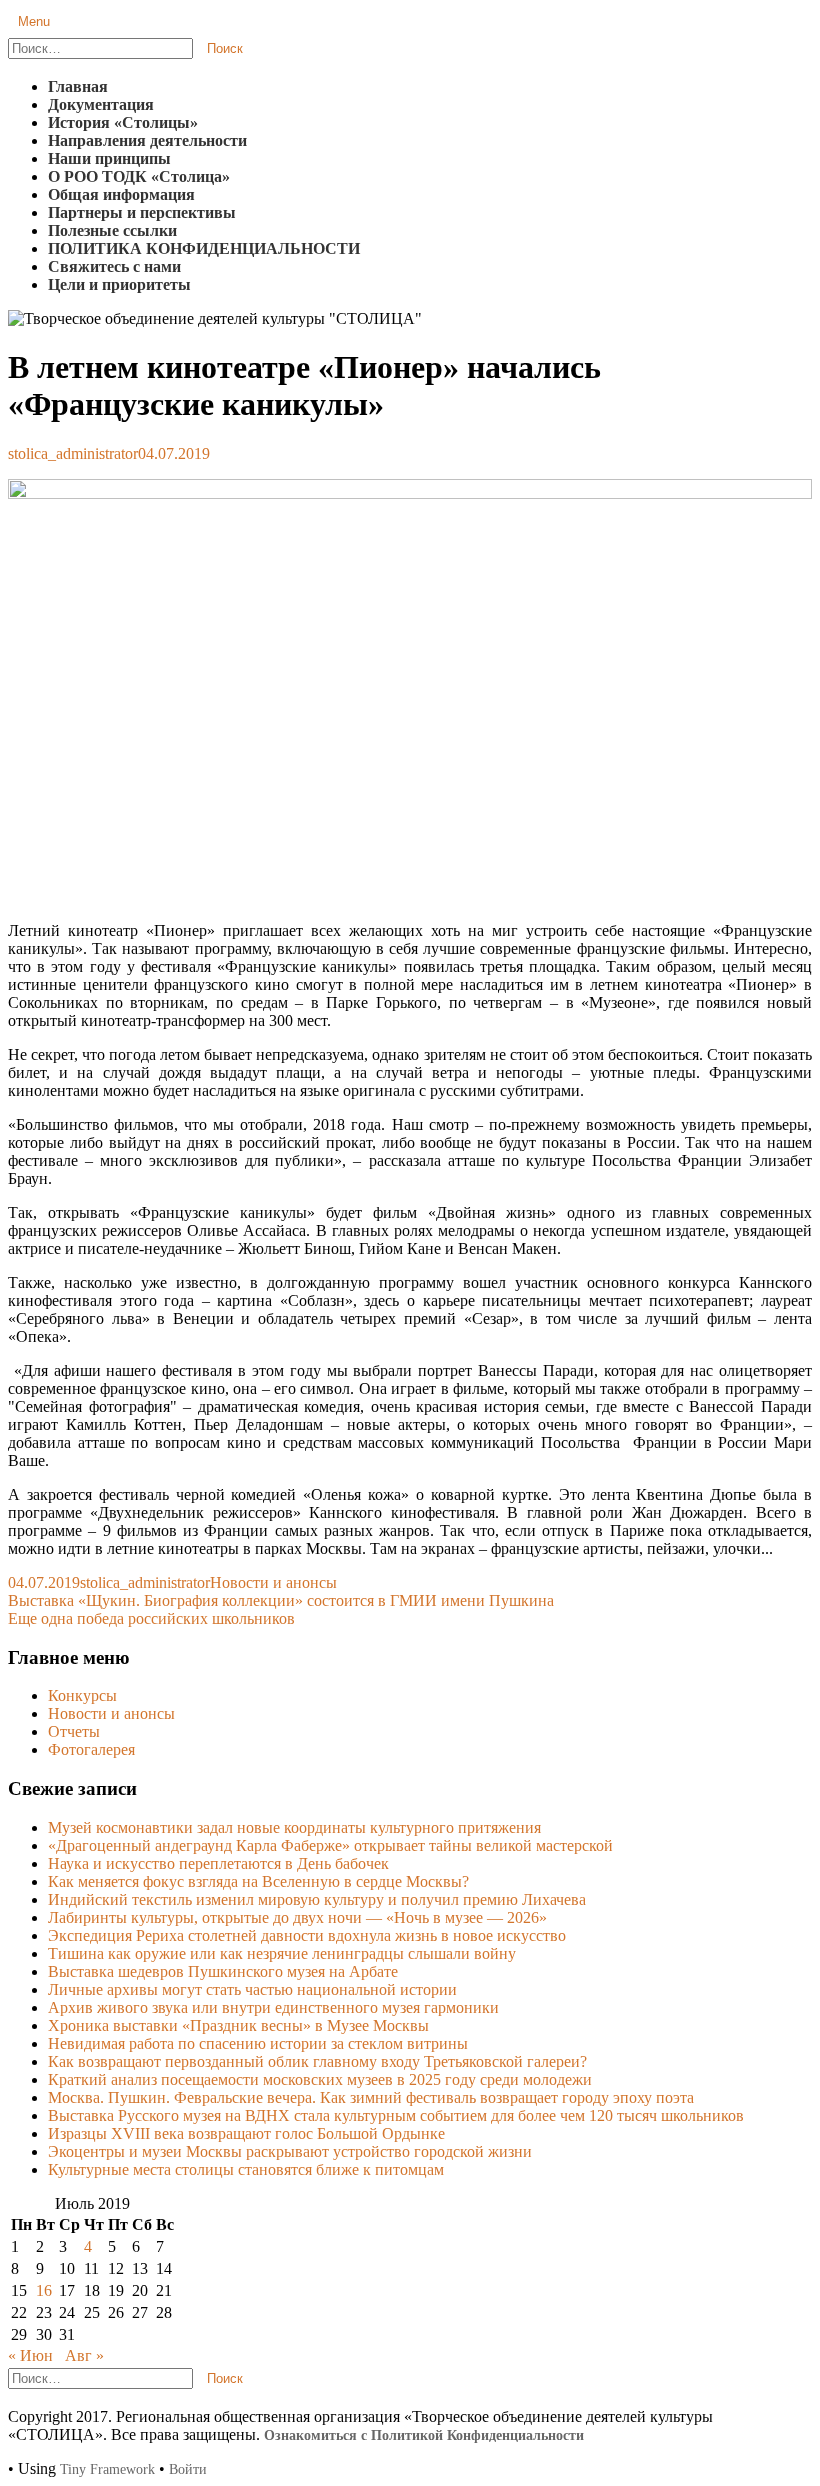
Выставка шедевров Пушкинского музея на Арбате (223, 1971)
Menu (34, 21)
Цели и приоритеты (119, 284)
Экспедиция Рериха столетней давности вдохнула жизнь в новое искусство (307, 1935)
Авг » (84, 2355)
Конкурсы (82, 1695)
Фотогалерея (91, 1749)
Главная (78, 86)
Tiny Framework (107, 2469)
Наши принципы (109, 158)
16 (44, 2290)
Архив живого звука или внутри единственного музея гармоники (273, 2007)
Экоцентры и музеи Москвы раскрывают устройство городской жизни (290, 2151)
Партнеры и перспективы (142, 212)
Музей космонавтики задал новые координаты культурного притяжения (294, 1827)
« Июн (30, 2355)
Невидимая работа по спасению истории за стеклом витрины (258, 2043)
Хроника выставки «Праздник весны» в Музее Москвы (238, 2025)
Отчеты (74, 1731)
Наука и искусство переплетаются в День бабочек (218, 1863)
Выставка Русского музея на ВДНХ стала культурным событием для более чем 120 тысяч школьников (396, 2115)
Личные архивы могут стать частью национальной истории (252, 1989)
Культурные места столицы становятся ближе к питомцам (246, 2169)
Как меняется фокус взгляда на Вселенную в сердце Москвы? (258, 1881)
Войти (188, 2469)
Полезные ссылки (112, 230)
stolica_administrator (73, 453)
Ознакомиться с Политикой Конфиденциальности (424, 2435)
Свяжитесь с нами (114, 266)
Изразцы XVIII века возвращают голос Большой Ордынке (246, 2133)
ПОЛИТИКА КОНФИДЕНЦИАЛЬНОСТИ (204, 248)
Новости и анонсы (273, 1582)
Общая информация (121, 194)
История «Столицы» (123, 122)
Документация (101, 104)
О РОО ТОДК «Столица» (139, 176)
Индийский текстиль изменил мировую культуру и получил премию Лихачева (317, 1899)
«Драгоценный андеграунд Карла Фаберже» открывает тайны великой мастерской (330, 1845)
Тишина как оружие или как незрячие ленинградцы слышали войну (282, 1953)
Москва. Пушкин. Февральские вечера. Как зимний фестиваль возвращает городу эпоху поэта (371, 2097)
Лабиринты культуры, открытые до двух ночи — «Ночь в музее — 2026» (297, 1917)
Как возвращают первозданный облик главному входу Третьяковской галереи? (317, 2061)
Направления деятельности (147, 140)
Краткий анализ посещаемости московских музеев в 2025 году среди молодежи (320, 2079)
